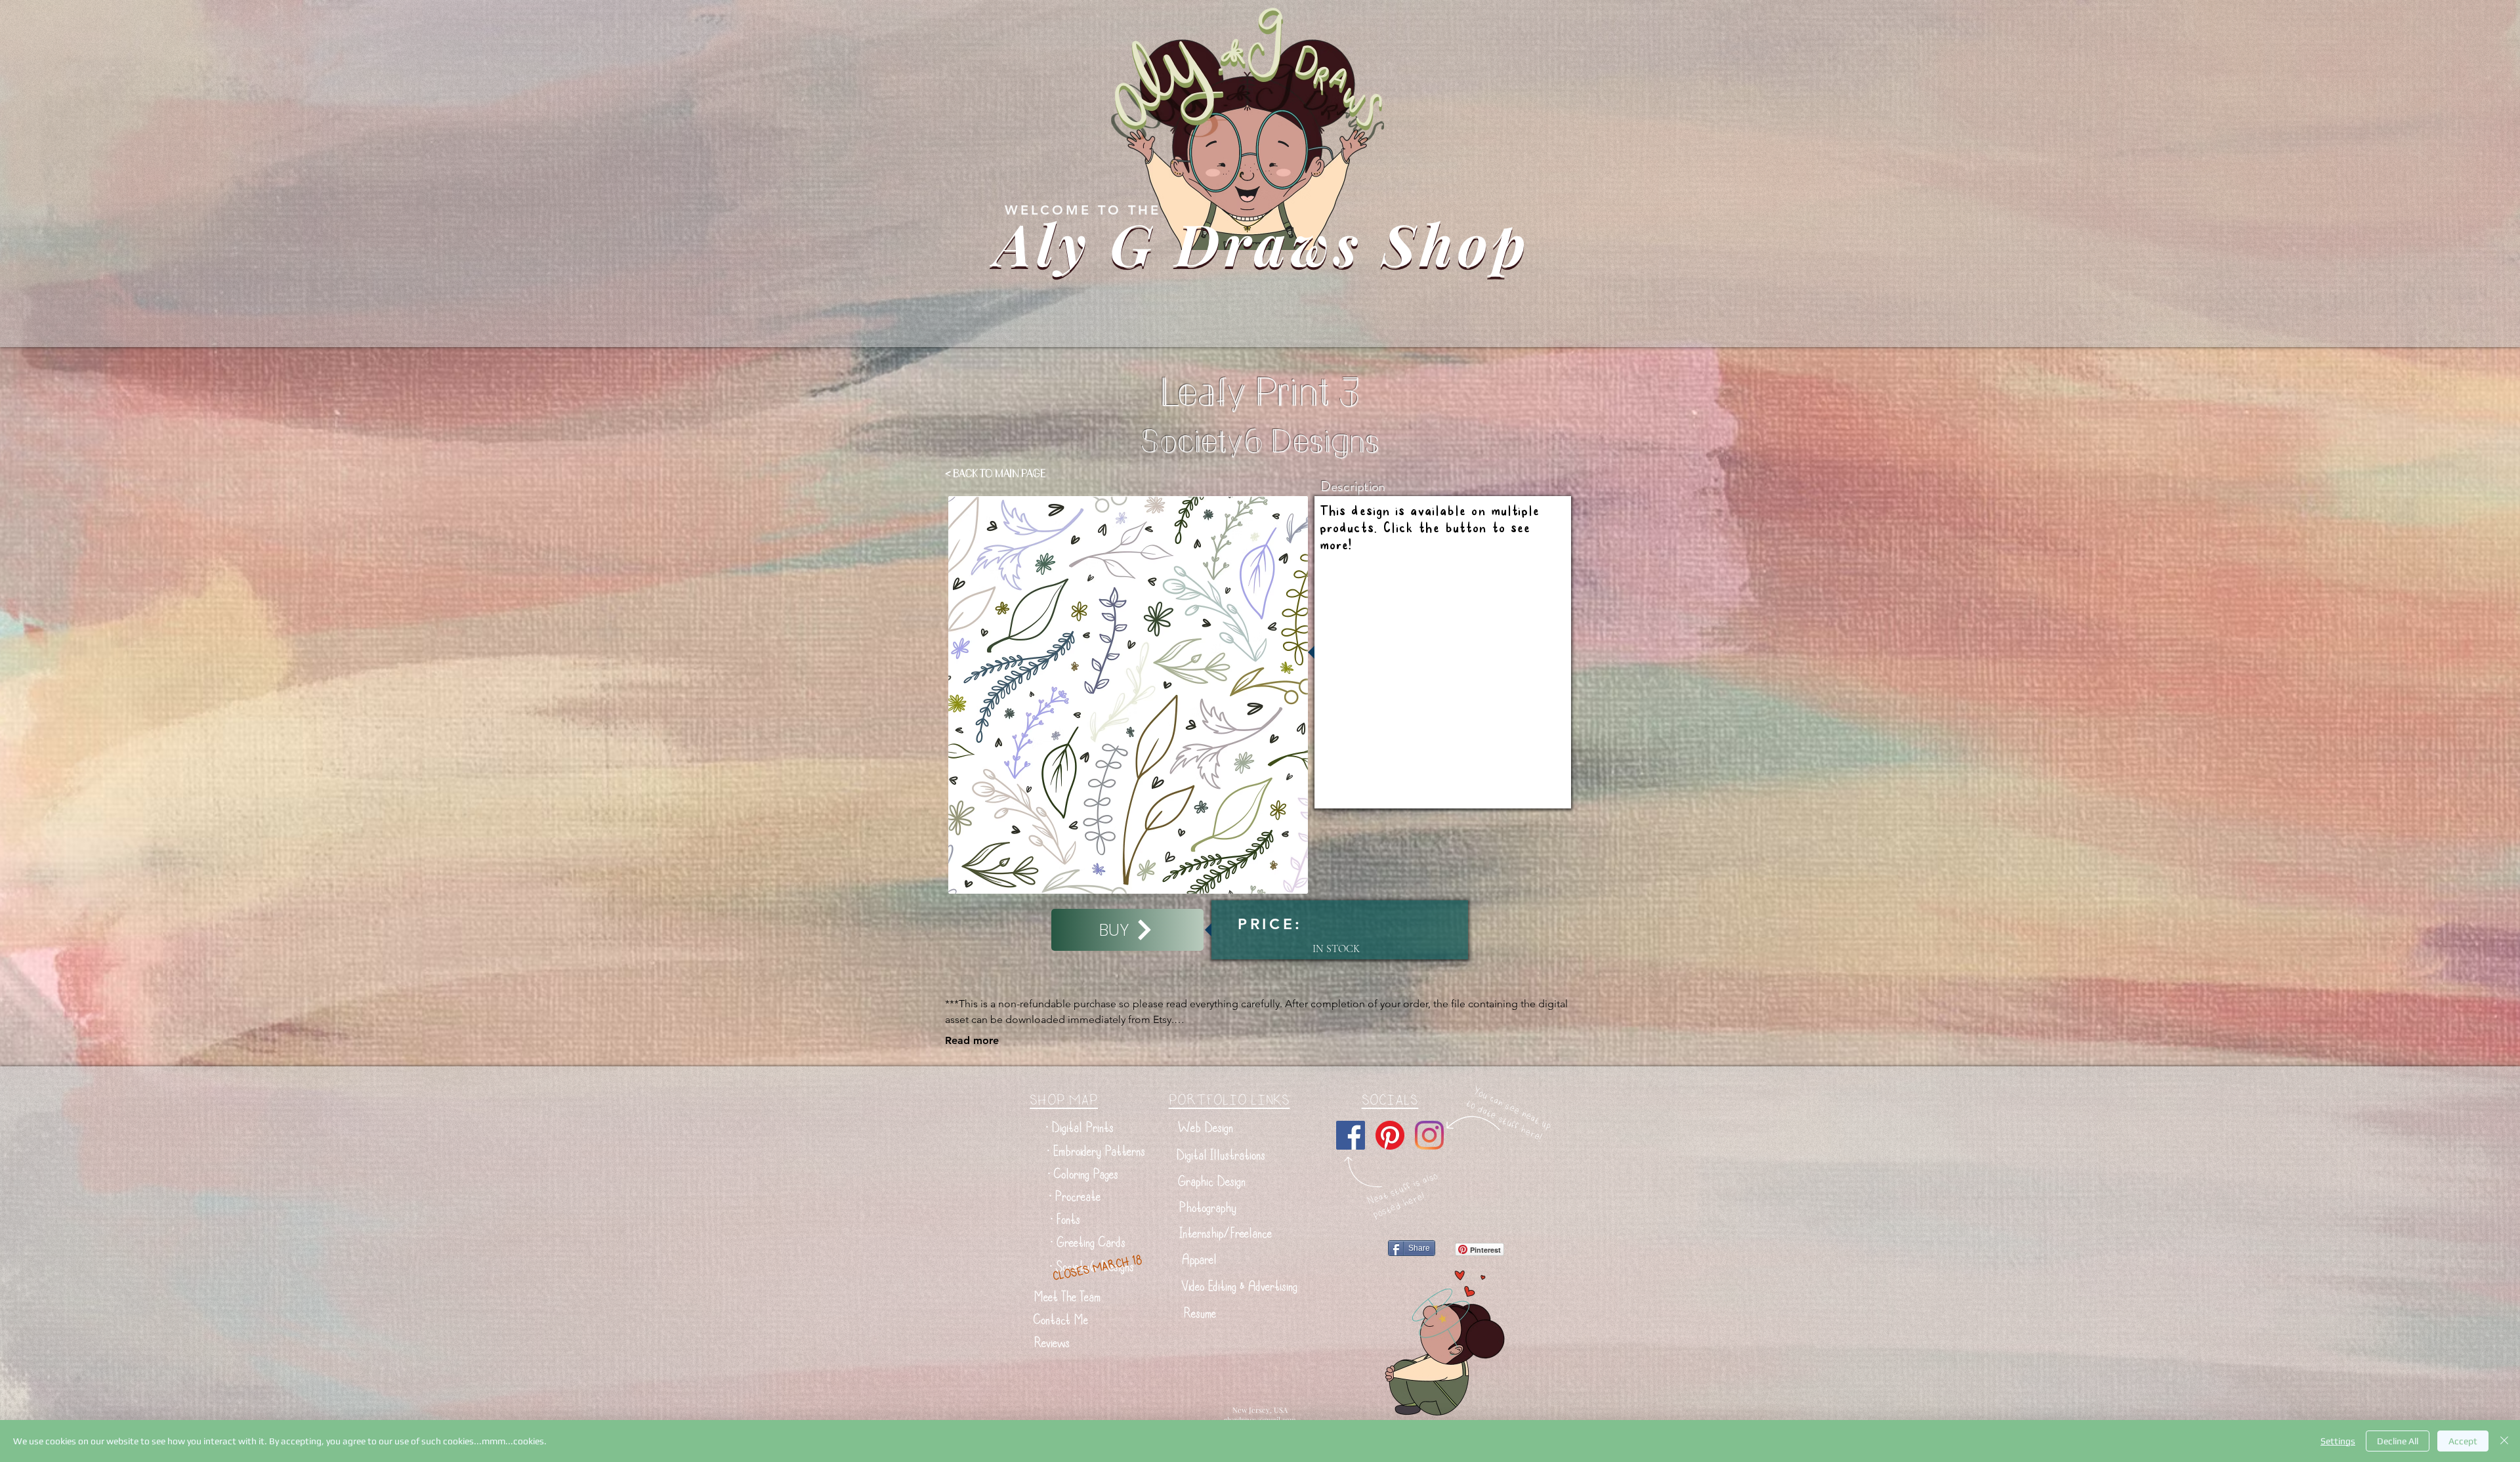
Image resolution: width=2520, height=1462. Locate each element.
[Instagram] (1429, 1135)
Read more (972, 1040)
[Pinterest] (1390, 1135)
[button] (1080, 1128)
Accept (2463, 1441)
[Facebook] (1351, 1135)
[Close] (2504, 1441)
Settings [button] (2338, 1441)
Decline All (2398, 1441)
